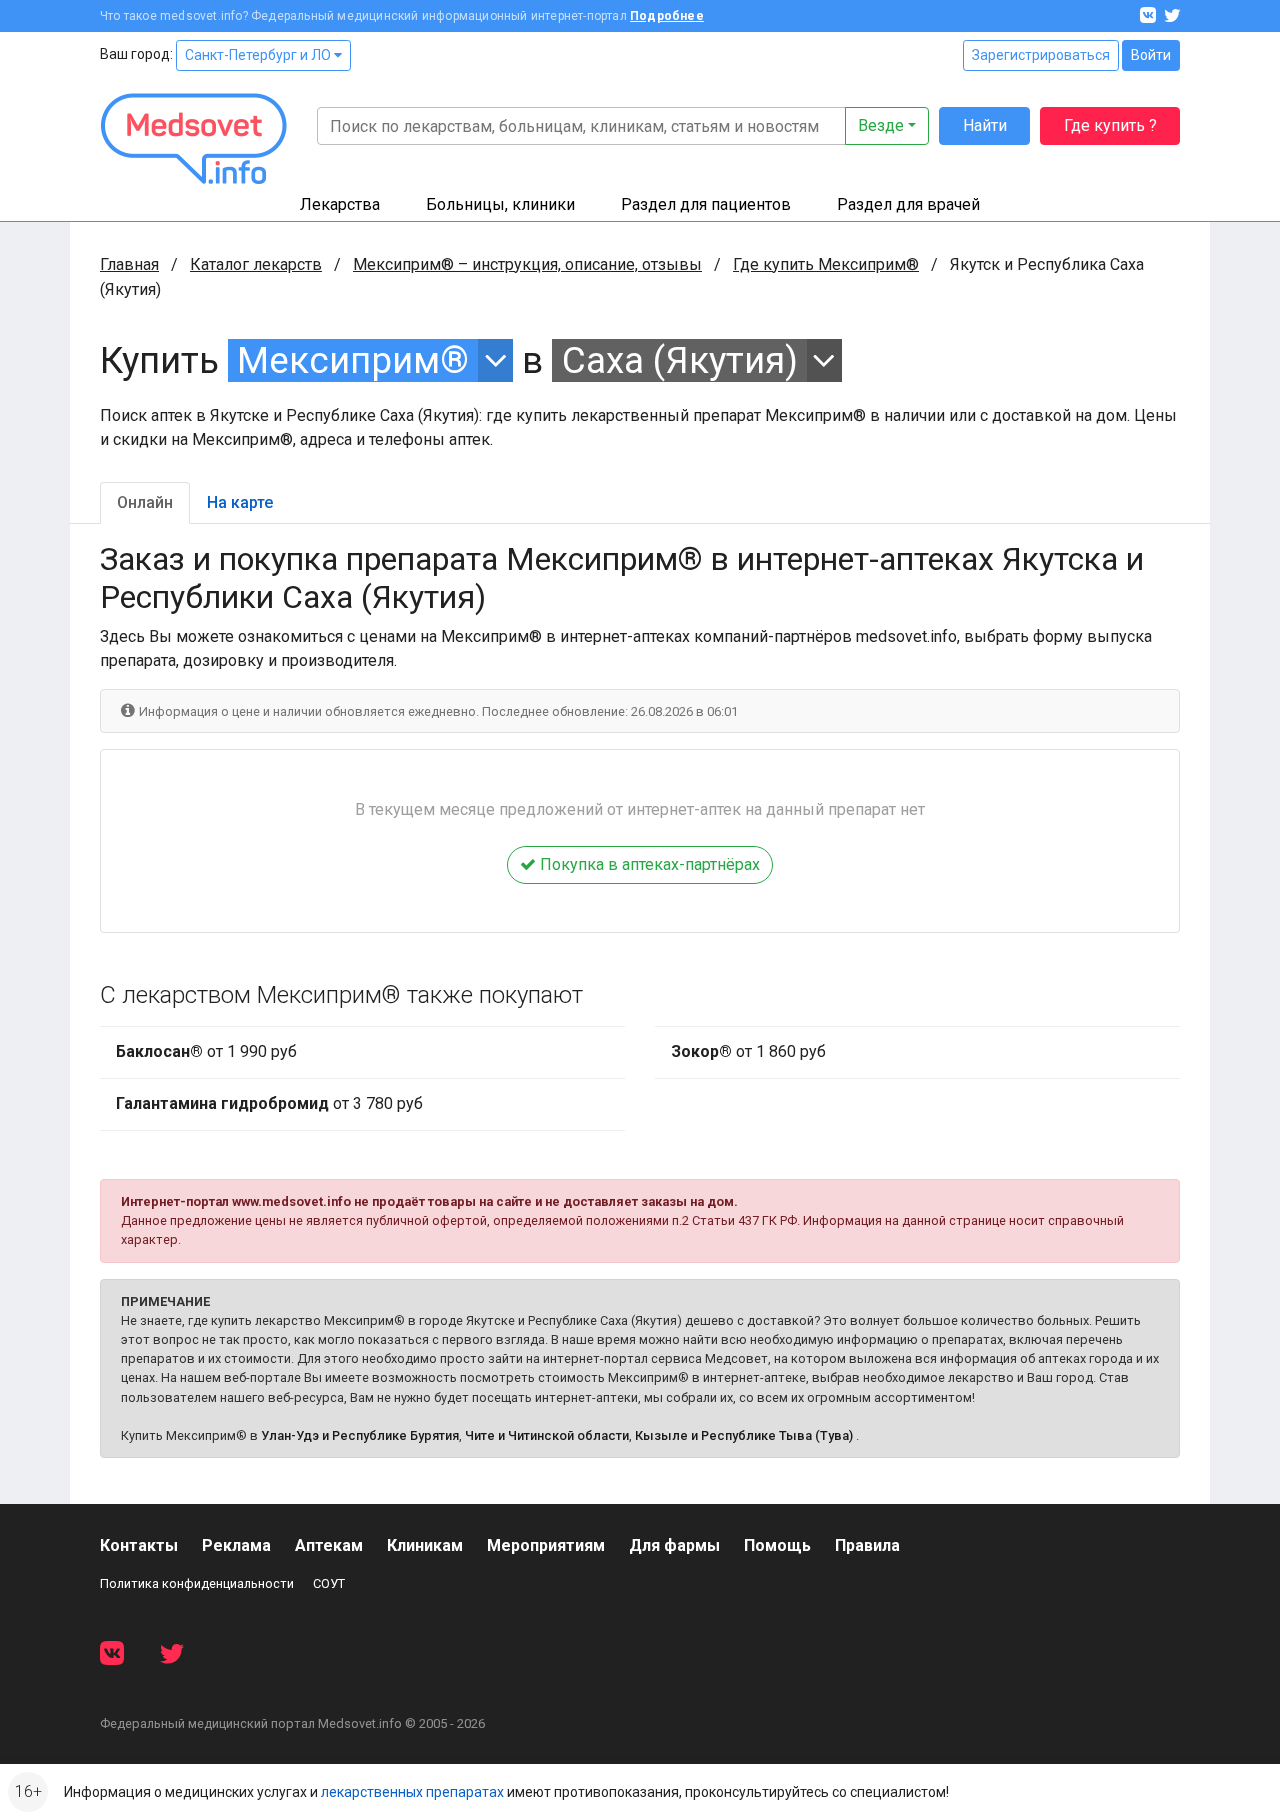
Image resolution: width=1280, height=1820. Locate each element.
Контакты (139, 1545)
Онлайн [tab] (145, 502)
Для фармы (674, 1545)
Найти (985, 125)
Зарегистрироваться (1041, 55)
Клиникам (425, 1545)
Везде (881, 125)
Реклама (236, 1545)
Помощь (777, 1545)
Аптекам (329, 1545)
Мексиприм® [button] (353, 360)
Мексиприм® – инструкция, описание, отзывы (527, 264)
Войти (1151, 55)
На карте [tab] (240, 502)
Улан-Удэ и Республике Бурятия (360, 1435)
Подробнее (667, 16)
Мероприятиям (546, 1545)
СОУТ (329, 1583)
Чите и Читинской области (547, 1435)
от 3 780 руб (269, 1103)
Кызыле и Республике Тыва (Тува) (744, 1435)
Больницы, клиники (500, 204)
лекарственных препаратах (412, 1792)
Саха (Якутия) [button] (680, 360)
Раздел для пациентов (706, 204)
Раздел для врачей (908, 204)
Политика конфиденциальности (197, 1583)
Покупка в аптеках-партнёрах (648, 864)
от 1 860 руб (748, 1051)
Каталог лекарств (256, 264)
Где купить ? (1110, 125)
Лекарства (340, 204)
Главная (129, 264)
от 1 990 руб (206, 1051)
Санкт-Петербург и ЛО (259, 55)
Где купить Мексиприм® (826, 264)
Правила (867, 1545)
